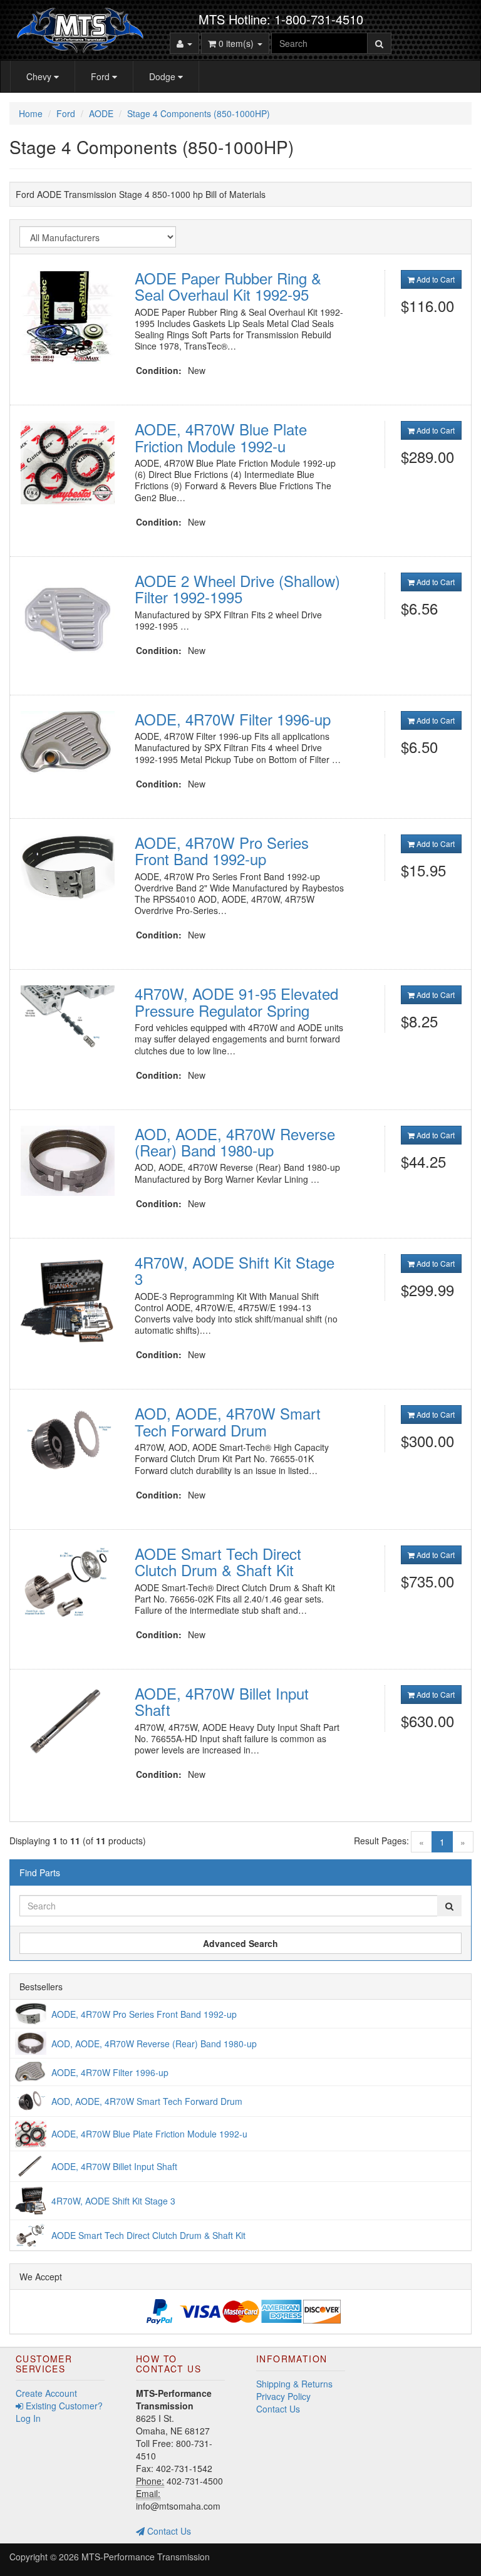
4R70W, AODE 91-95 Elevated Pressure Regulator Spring (236, 1001)
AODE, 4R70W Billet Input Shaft (222, 1701)
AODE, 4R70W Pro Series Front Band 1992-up (222, 850)
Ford (101, 76)
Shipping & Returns (294, 2384)
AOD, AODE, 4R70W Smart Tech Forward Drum (228, 1421)
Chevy (40, 76)
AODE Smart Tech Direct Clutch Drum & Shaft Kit (218, 1561)
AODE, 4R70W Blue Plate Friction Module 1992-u (221, 437)
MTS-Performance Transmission (146, 2557)
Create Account (46, 2393)
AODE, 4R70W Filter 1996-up (233, 719)
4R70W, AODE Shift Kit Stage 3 (235, 1270)
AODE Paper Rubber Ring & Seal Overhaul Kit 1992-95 (228, 286)
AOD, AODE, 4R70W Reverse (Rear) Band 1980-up (235, 1142)
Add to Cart (435, 279)
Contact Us (168, 2531)
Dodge (163, 76)
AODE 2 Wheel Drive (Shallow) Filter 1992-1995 (237, 589)
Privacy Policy (283, 2396)
